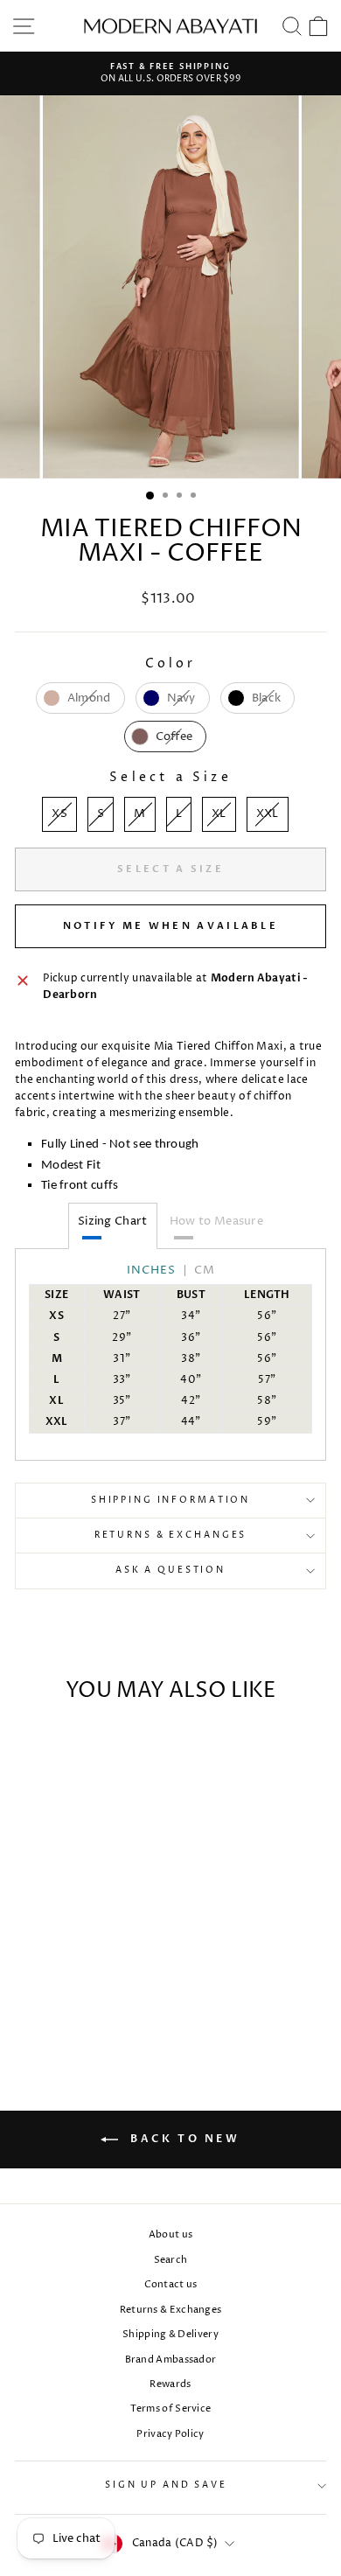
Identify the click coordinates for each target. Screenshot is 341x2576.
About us (170, 2234)
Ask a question (170, 1571)
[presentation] (24, 1923)
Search (171, 2260)
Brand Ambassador (171, 2360)
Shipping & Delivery (170, 2334)
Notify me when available (170, 926)
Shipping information (170, 1501)
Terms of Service (171, 2408)
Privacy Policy (170, 2434)
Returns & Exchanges (171, 1536)
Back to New (182, 2139)
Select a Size (170, 777)
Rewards (170, 2384)
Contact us (171, 2284)
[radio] (80, 698)
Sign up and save (166, 2485)
